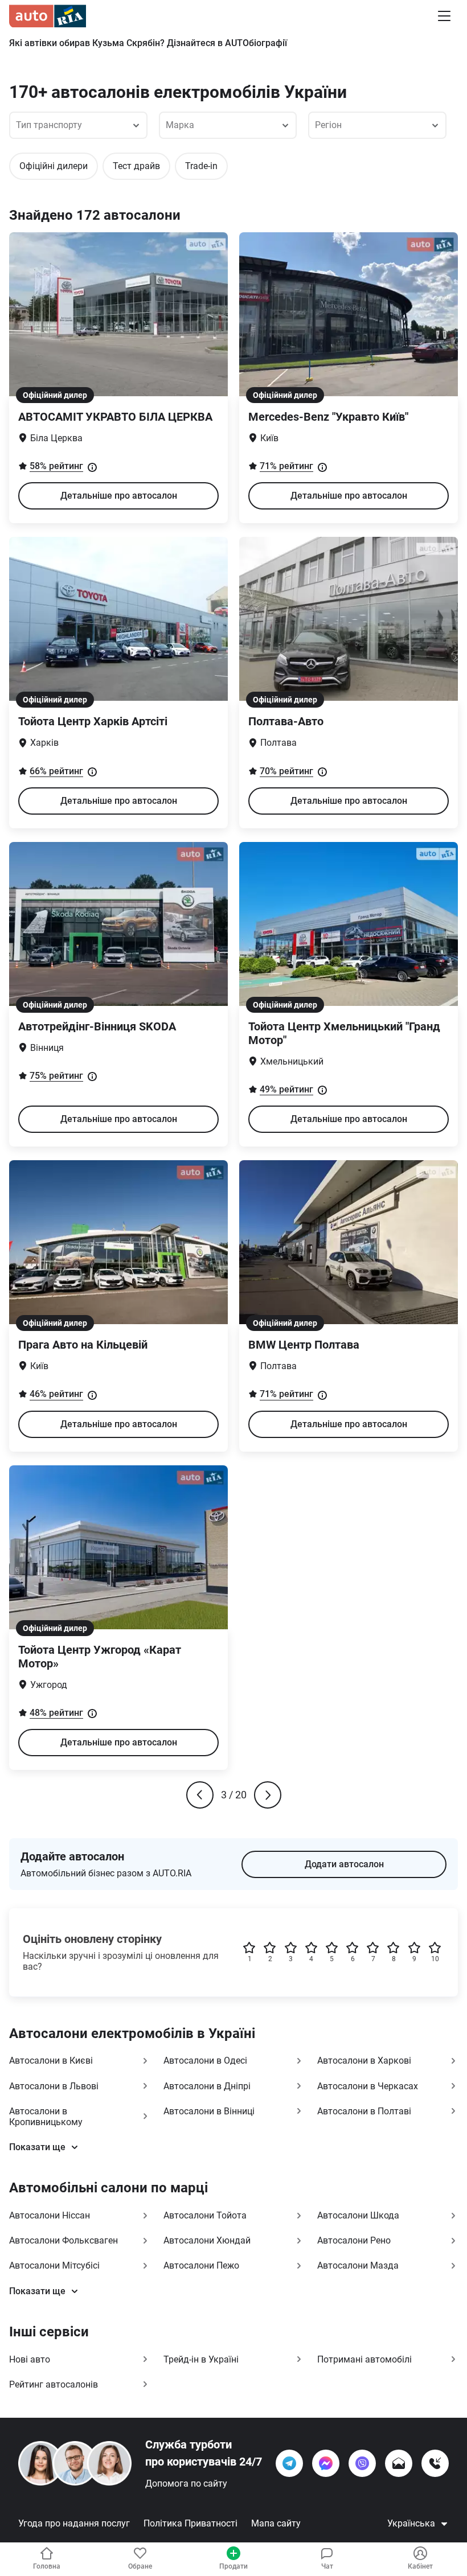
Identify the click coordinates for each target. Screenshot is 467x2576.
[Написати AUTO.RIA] (399, 2463)
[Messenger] (326, 2463)
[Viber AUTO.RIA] (362, 2463)
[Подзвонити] (435, 2463)
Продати (233, 2566)
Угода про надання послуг (74, 2523)
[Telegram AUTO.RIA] (289, 2463)
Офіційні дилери (54, 166)
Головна (47, 2566)
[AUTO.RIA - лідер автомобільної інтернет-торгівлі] (48, 16)
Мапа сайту (276, 2523)
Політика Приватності (191, 2523)
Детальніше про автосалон (119, 496)
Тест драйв (136, 166)
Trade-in (201, 166)
